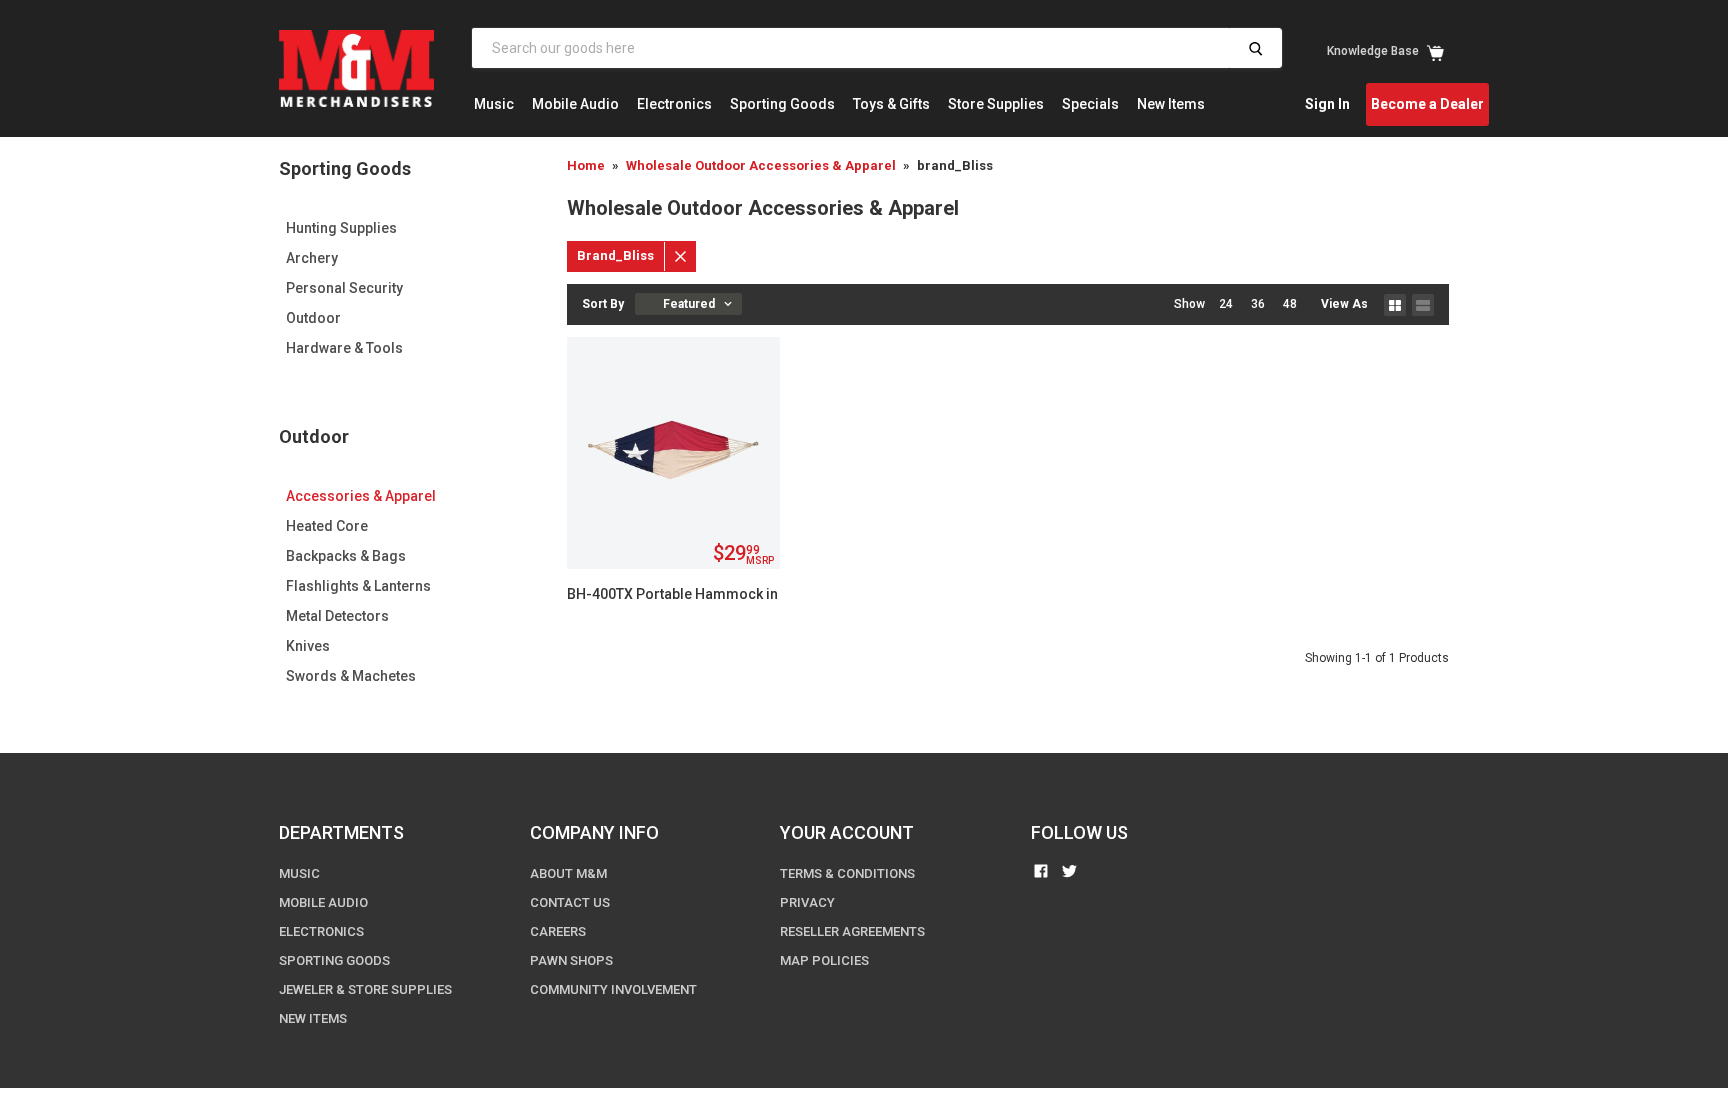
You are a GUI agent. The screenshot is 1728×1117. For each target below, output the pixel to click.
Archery (312, 258)
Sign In (1327, 104)
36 (1258, 304)
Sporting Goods (782, 104)
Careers (558, 931)
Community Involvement (613, 989)
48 (1290, 304)
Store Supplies (996, 104)
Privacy (807, 902)
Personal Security (344, 288)
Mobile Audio (575, 104)
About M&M (568, 873)
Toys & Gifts (891, 104)
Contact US (570, 902)
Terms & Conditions (847, 873)
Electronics (674, 104)
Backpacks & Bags (346, 556)
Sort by (603, 304)
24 (1226, 304)
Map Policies (824, 960)
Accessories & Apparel (361, 496)
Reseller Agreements (852, 931)
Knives (308, 646)
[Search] (1255, 48)
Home (586, 165)
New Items (1171, 104)
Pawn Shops (571, 960)
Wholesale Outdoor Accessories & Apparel (761, 165)
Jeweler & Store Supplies (365, 989)
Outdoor (313, 318)
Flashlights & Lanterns (358, 586)
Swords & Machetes (351, 676)
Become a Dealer (1427, 104)
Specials (1090, 104)
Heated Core (327, 526)
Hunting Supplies (341, 228)
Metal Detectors (337, 616)
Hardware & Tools (344, 348)
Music (494, 104)
